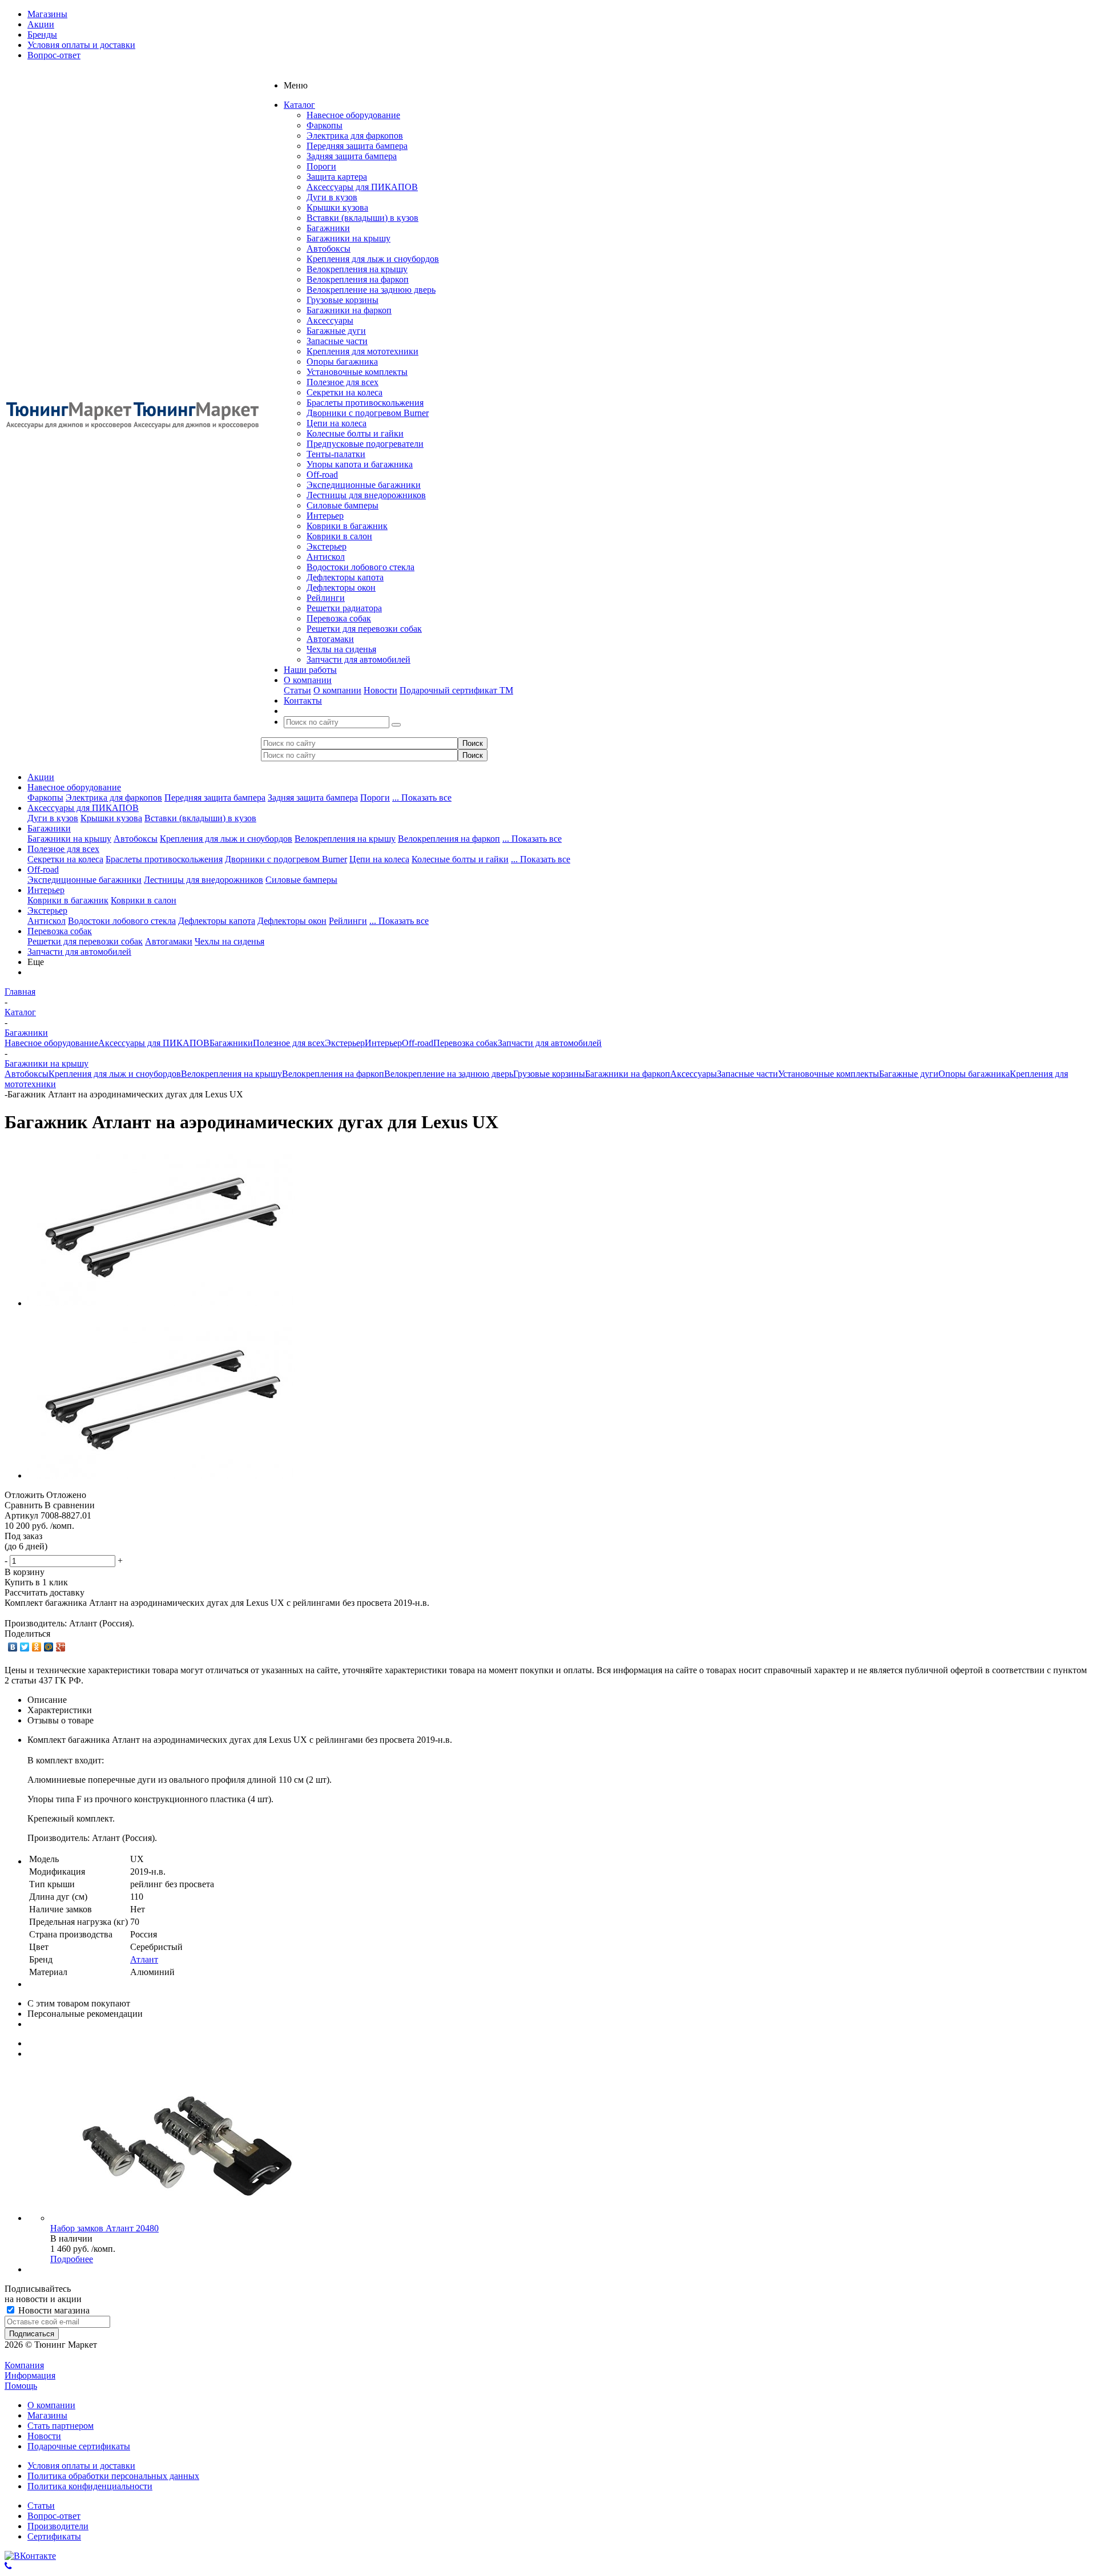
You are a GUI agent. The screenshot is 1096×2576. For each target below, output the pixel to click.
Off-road (322, 475)
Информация (30, 2375)
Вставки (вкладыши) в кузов (362, 218)
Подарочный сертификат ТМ (456, 690)
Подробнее (72, 2259)
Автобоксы (329, 249)
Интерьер (325, 516)
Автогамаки (330, 639)
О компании (337, 690)
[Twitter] (25, 1647)
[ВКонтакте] (13, 1647)
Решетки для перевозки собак (364, 629)
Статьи (297, 690)
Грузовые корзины (342, 300)
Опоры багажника (342, 362)
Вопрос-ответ (54, 2516)
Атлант (144, 1959)
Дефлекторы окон (341, 588)
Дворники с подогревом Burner (368, 413)
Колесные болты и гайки (355, 433)
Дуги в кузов (332, 197)
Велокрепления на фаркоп (358, 279)
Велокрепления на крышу (357, 269)
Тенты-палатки (336, 454)
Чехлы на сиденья (341, 649)
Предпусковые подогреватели (365, 444)
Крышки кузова (337, 207)
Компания (24, 2365)
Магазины (47, 2415)
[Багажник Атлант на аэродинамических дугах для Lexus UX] (162, 1303)
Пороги (321, 166)
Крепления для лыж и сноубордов (373, 259)
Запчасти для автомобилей (358, 659)
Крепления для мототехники (362, 351)
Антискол (326, 557)
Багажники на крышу (348, 238)
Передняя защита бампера (357, 146)
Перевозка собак (339, 618)
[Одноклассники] (37, 1647)
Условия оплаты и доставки (81, 2466)
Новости (380, 690)
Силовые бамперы (342, 505)
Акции (41, 777)
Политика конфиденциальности (90, 2486)
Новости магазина (53, 2310)
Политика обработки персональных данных (113, 2476)
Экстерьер (327, 546)
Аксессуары (330, 320)
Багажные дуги (336, 331)
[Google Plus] (61, 1647)
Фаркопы (325, 125)
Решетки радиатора (344, 608)
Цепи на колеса (337, 423)
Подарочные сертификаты (79, 2446)
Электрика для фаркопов (355, 136)
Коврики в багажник (347, 526)
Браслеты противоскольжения (365, 403)
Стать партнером (61, 2426)
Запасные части (337, 341)
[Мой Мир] (49, 1647)
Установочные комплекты (357, 372)
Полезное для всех (342, 382)
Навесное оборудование (353, 115)
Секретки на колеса (344, 392)
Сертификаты (54, 2536)
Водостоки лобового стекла (360, 567)
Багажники (328, 228)
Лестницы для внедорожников (366, 495)
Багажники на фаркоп (349, 310)
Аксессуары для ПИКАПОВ (362, 187)
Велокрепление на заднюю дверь (371, 290)
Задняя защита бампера (352, 156)
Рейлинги (326, 598)
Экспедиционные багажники (364, 485)
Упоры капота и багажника (360, 464)
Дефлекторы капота (345, 577)
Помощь (21, 2386)
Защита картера (337, 177)
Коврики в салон (339, 536)
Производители (58, 2526)
